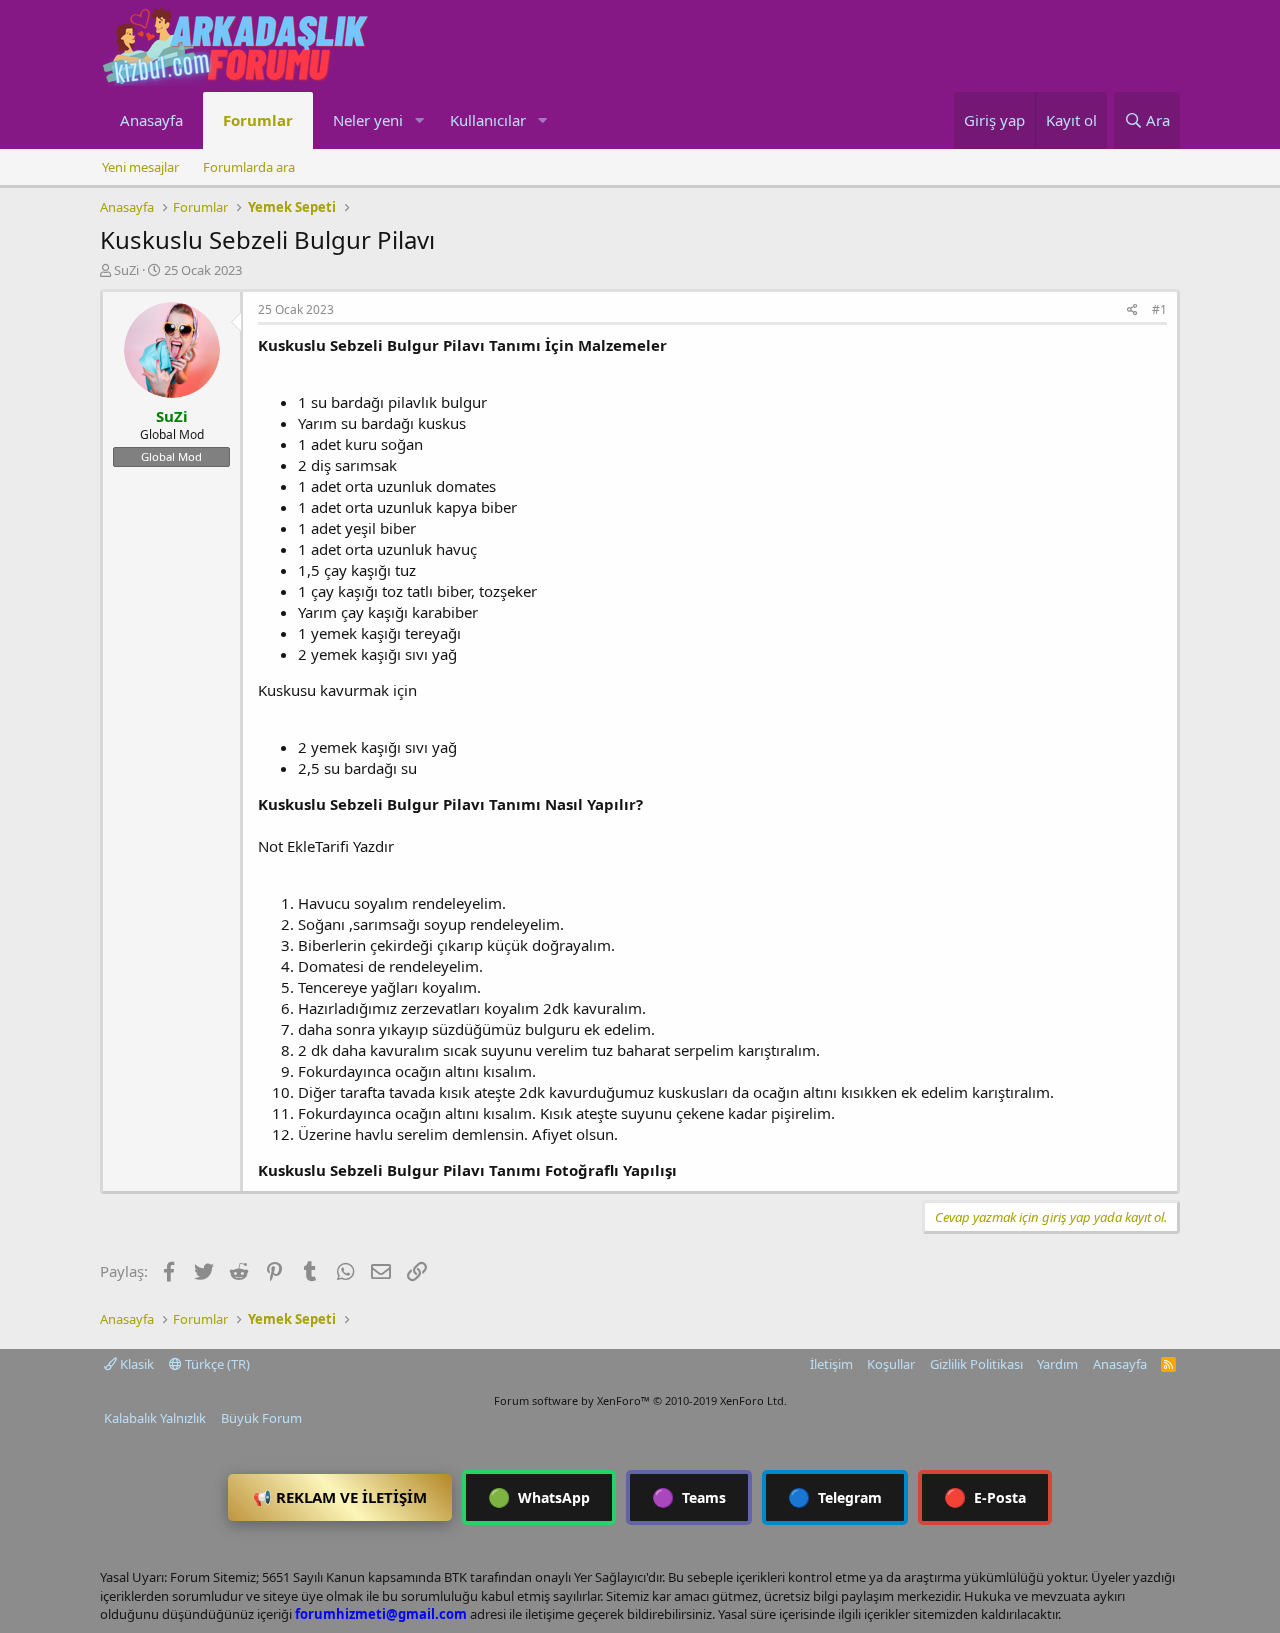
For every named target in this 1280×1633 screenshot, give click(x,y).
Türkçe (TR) (216, 1364)
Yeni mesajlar (140, 167)
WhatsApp (539, 1497)
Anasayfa (151, 120)
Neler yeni (368, 120)
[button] (419, 120)
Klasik (135, 1364)
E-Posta (985, 1497)
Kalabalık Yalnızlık (155, 1418)
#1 (1159, 309)
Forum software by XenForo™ (640, 1400)
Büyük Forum (261, 1418)
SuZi (126, 270)
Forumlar (258, 120)
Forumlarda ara (249, 167)
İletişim (831, 1364)
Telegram (835, 1497)
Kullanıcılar (488, 120)
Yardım (1057, 1364)
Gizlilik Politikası (976, 1364)
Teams (689, 1497)
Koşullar (891, 1364)
